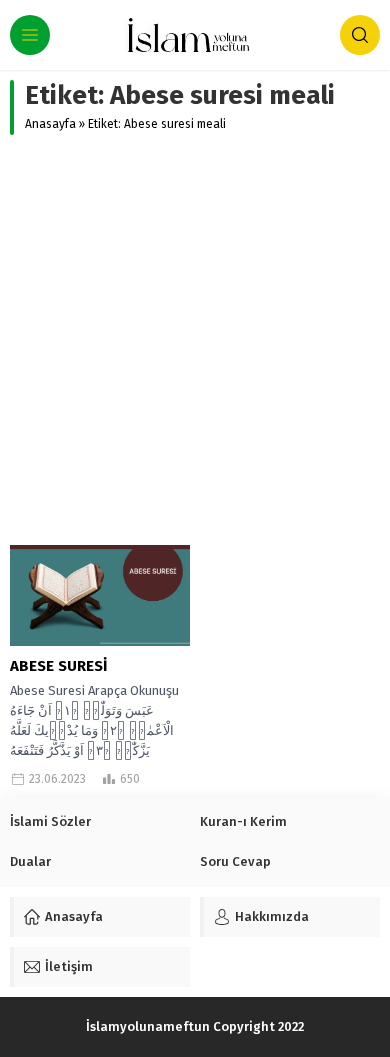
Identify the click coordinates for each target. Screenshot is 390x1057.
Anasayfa (50, 124)
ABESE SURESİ (58, 666)
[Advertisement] (195, 340)
